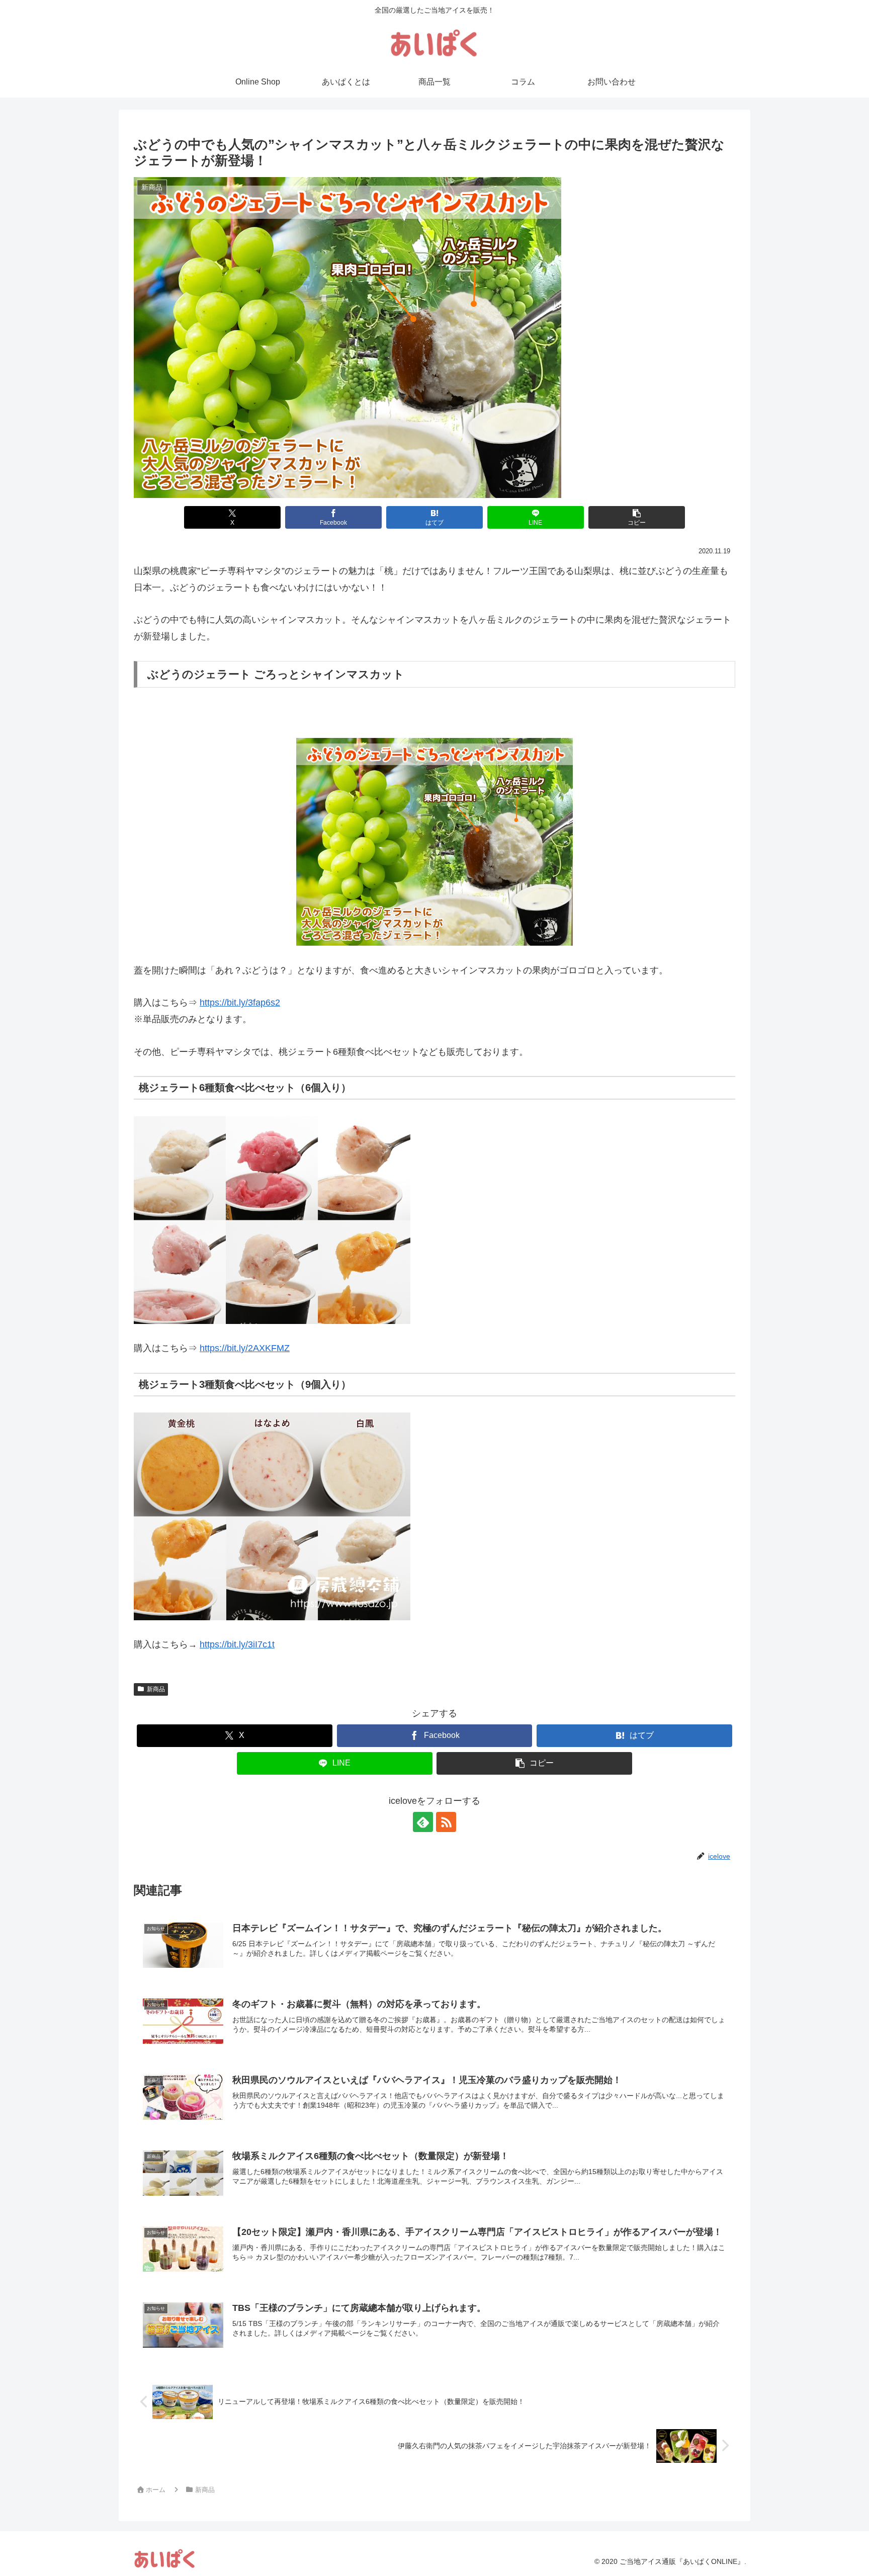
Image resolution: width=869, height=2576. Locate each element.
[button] (636, 517)
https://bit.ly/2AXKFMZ (245, 1348)
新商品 (156, 1689)
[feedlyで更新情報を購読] (423, 1822)
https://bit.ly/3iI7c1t (237, 1644)
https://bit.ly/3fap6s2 (240, 1003)
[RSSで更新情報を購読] (446, 1822)
